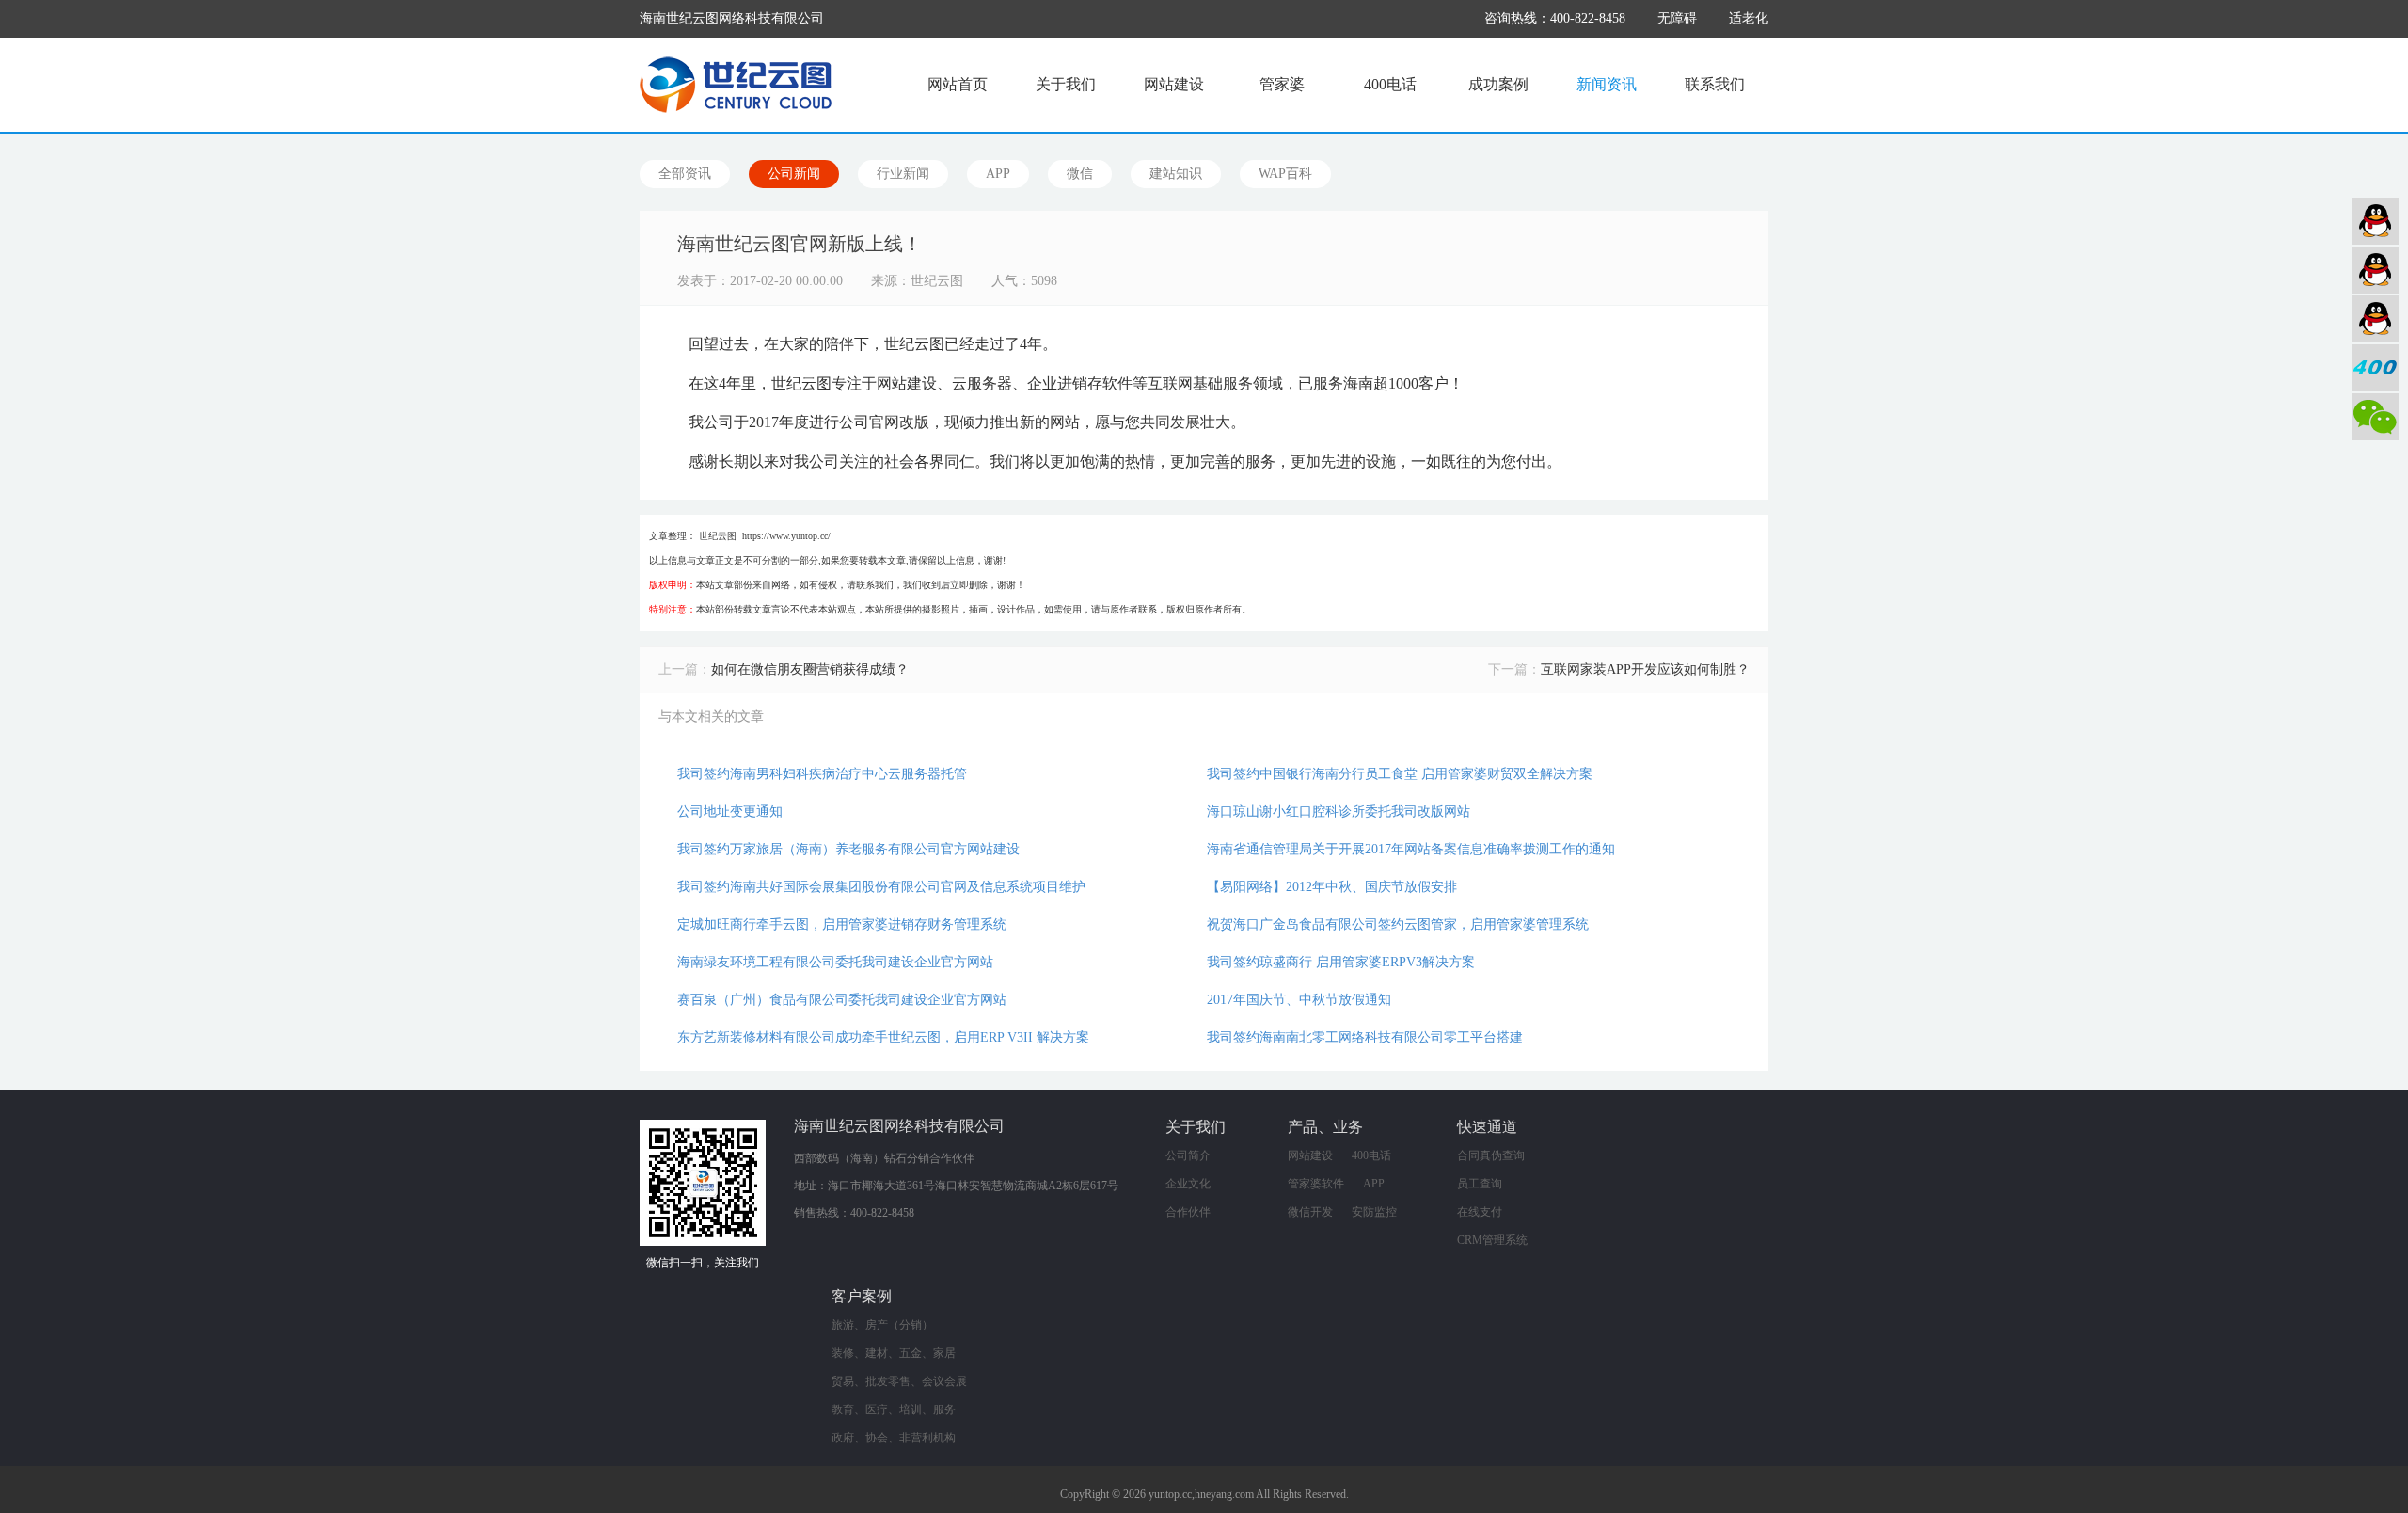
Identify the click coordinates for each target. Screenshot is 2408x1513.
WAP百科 (1285, 174)
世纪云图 (718, 536)
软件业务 (2375, 270)
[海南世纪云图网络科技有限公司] (736, 85)
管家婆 (1282, 84)
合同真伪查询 (1491, 1155)
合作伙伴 (1188, 1212)
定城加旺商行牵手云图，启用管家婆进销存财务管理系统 (842, 924)
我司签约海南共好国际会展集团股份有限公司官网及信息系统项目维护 (881, 887)
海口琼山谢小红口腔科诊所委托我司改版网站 (1339, 812)
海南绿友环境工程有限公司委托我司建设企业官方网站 (835, 962)
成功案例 (1498, 84)
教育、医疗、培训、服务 (894, 1409)
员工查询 (1480, 1184)
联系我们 (1715, 84)
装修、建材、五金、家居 (894, 1353)
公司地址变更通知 (730, 812)
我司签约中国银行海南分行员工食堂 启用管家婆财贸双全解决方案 (1400, 774)
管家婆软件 (1316, 1184)
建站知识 (1176, 174)
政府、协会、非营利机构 (894, 1438)
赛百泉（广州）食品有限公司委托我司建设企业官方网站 (842, 1000)
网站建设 (1174, 84)
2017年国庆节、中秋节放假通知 (1299, 1000)
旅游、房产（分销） (882, 1325)
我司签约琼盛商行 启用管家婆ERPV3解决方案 (1341, 962)
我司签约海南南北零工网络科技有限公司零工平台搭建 (1365, 1037)
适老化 (1749, 18)
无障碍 (1677, 18)
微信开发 (1310, 1212)
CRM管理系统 (1492, 1240)
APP (998, 174)
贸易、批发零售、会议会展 (899, 1381)
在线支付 (1480, 1212)
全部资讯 (685, 174)
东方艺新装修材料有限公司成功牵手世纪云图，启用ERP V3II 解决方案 (883, 1037)
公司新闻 (794, 174)
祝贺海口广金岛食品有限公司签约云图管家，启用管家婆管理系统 (1398, 924)
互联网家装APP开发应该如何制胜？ (1645, 669)
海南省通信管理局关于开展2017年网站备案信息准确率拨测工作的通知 (1411, 849)
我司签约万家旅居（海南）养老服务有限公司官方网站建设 (848, 849)
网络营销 (2375, 319)
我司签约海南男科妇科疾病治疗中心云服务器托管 (822, 774)
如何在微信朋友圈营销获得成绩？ (810, 669)
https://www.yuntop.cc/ (786, 536)
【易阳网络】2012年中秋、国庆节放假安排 (1332, 887)
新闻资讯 (1607, 84)
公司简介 (1188, 1155)
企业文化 (1188, 1184)
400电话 (1390, 84)
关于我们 (1066, 84)
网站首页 (958, 84)
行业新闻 (903, 174)
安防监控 (1374, 1212)
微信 (1080, 174)
